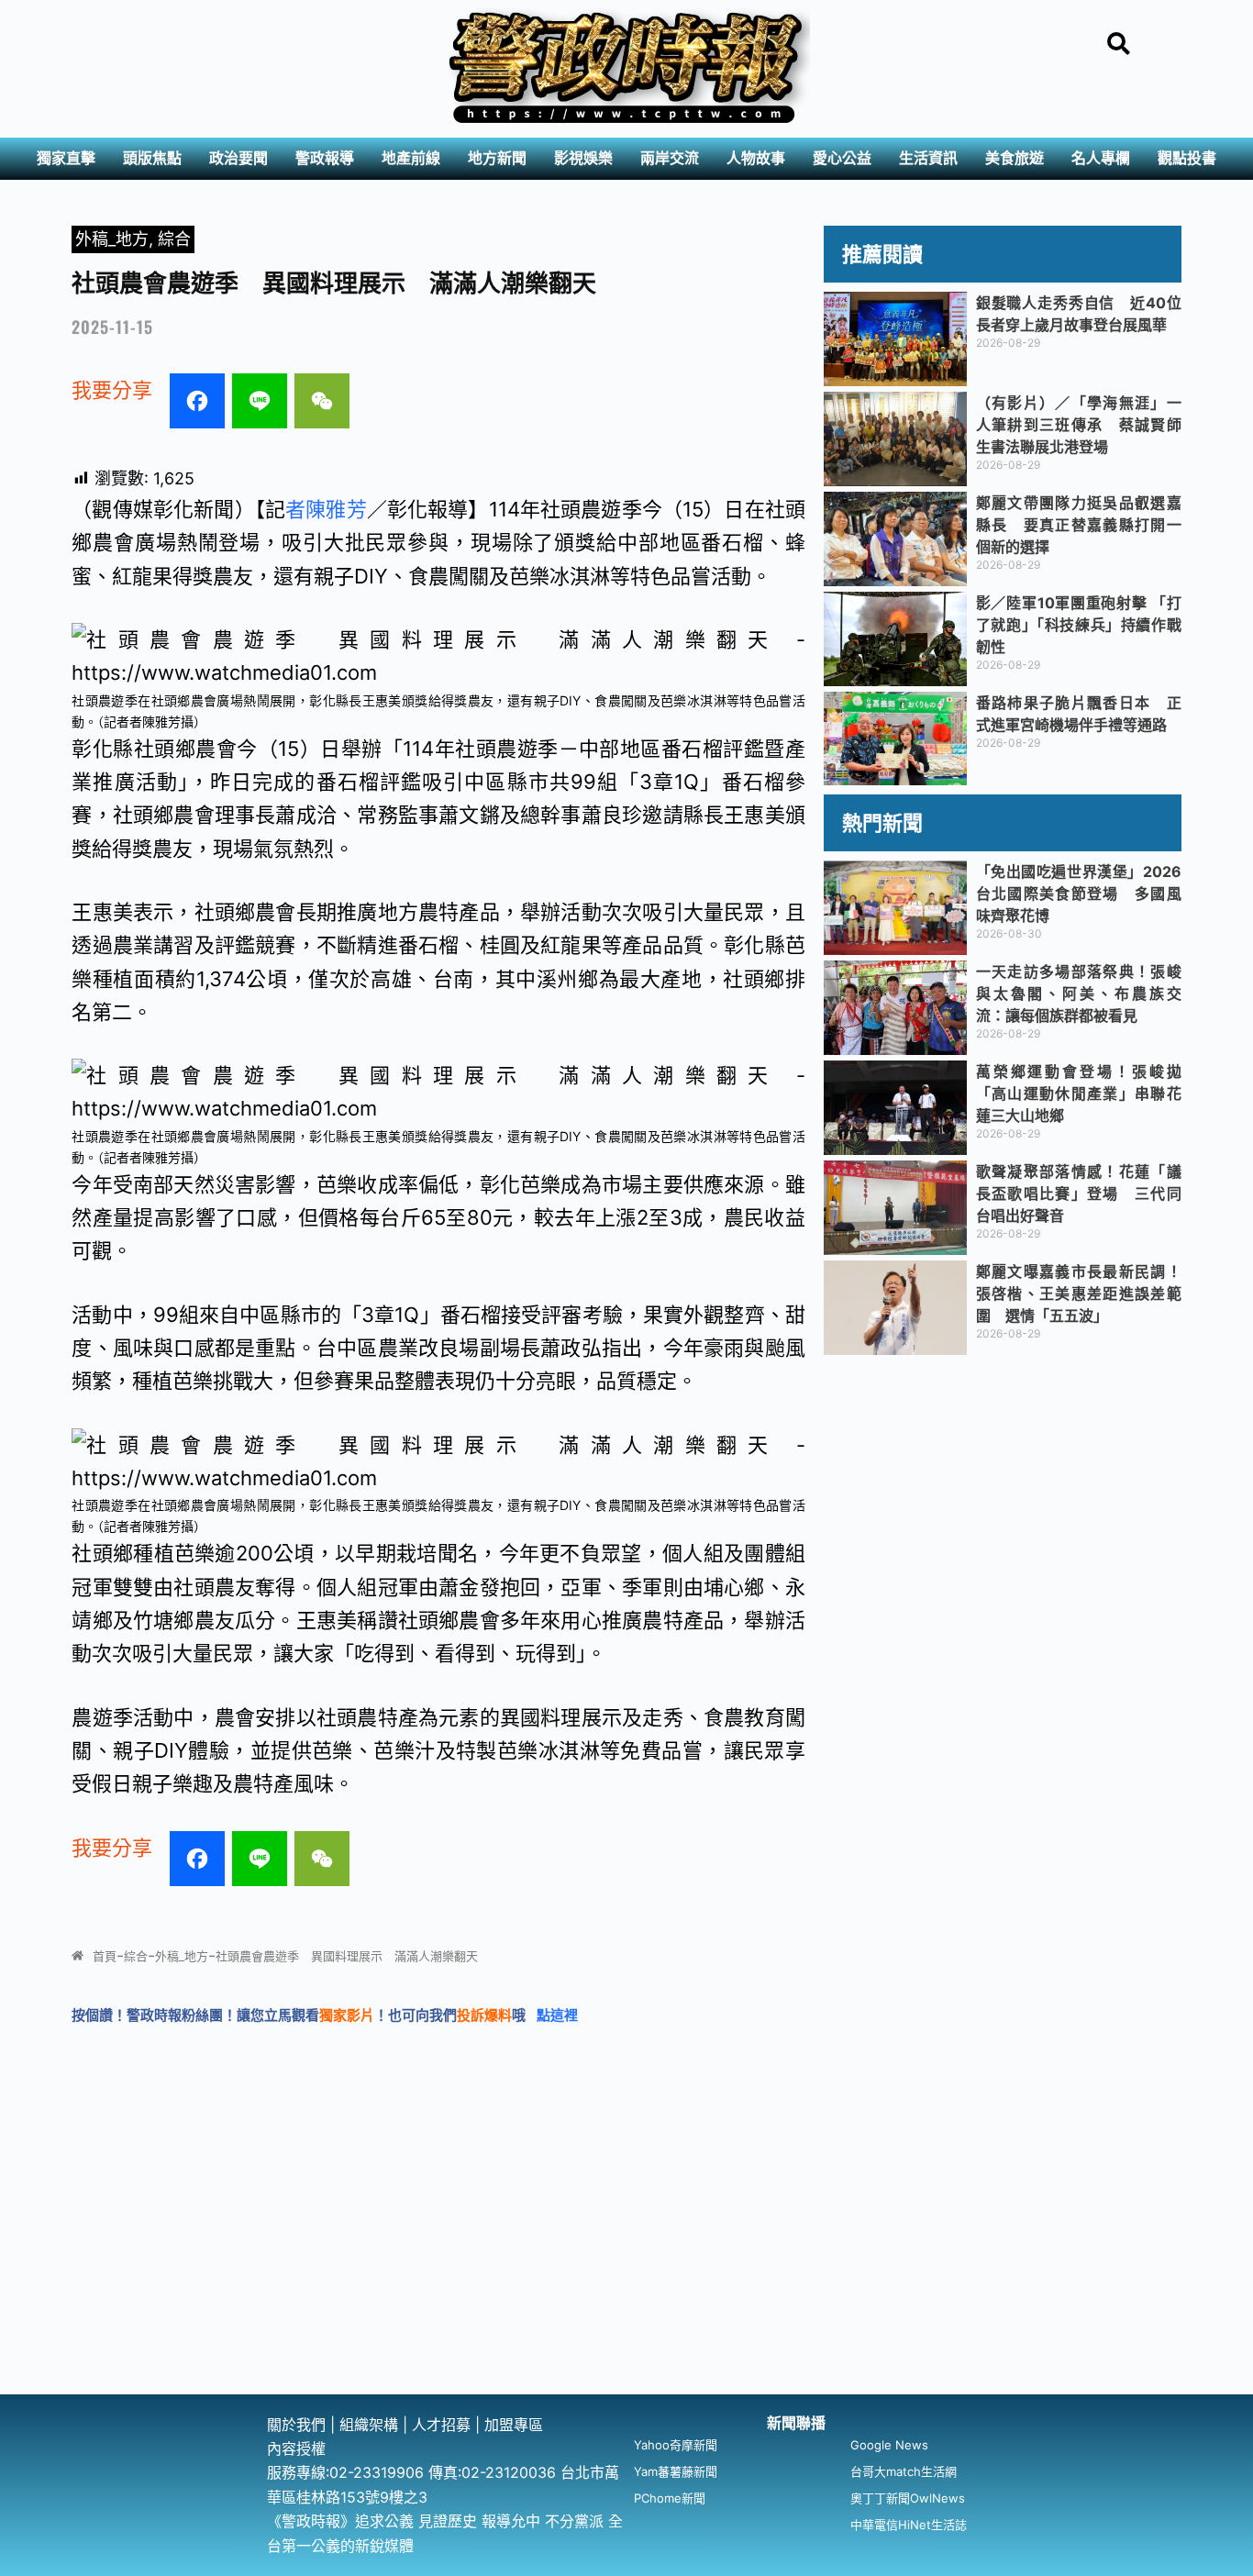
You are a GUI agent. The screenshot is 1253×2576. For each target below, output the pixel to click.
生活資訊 (928, 158)
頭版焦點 (152, 158)
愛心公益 (842, 158)
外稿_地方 (112, 239)
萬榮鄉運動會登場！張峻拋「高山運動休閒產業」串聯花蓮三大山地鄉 (1079, 1094)
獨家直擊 (66, 158)
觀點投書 (1187, 158)
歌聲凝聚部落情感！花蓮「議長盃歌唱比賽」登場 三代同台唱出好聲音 (1079, 1194)
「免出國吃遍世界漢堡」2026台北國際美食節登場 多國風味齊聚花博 (1079, 894)
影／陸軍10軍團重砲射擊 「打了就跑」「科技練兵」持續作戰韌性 (1079, 625)
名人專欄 (1101, 158)
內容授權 (296, 2448)
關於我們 (299, 2425)
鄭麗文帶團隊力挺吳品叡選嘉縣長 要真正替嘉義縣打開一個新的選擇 (1079, 525)
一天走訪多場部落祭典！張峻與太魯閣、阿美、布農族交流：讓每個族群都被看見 (1079, 994)
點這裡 (557, 2015)
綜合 (174, 239)
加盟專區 (514, 2425)
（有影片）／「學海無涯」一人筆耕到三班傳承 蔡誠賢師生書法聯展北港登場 (1079, 425)
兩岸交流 (670, 158)
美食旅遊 (1015, 158)
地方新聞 (497, 158)
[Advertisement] (626, 2257)
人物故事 (756, 158)
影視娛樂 (583, 158)
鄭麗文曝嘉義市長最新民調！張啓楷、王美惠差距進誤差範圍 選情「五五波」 (1079, 1294)
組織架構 (369, 2425)
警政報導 (325, 158)
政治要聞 (238, 158)
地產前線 (411, 158)
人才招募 (444, 2425)
